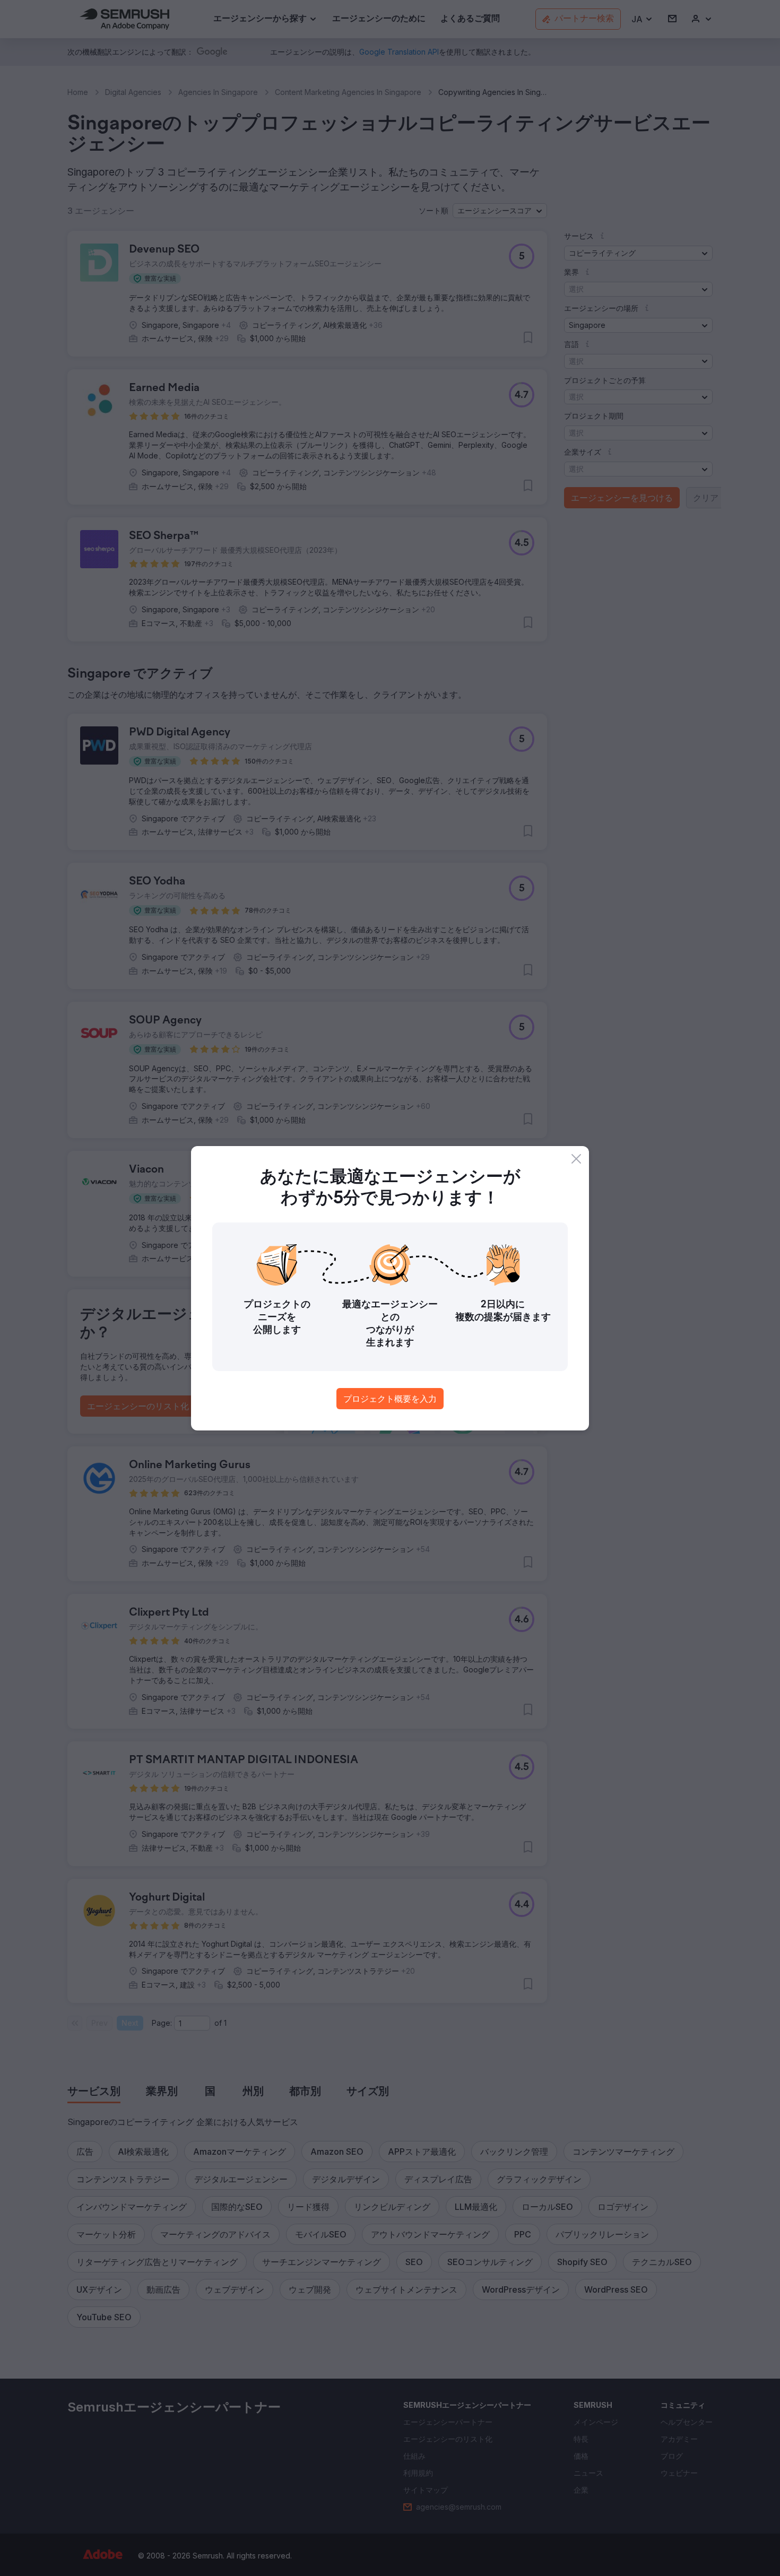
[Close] (576, 1159)
